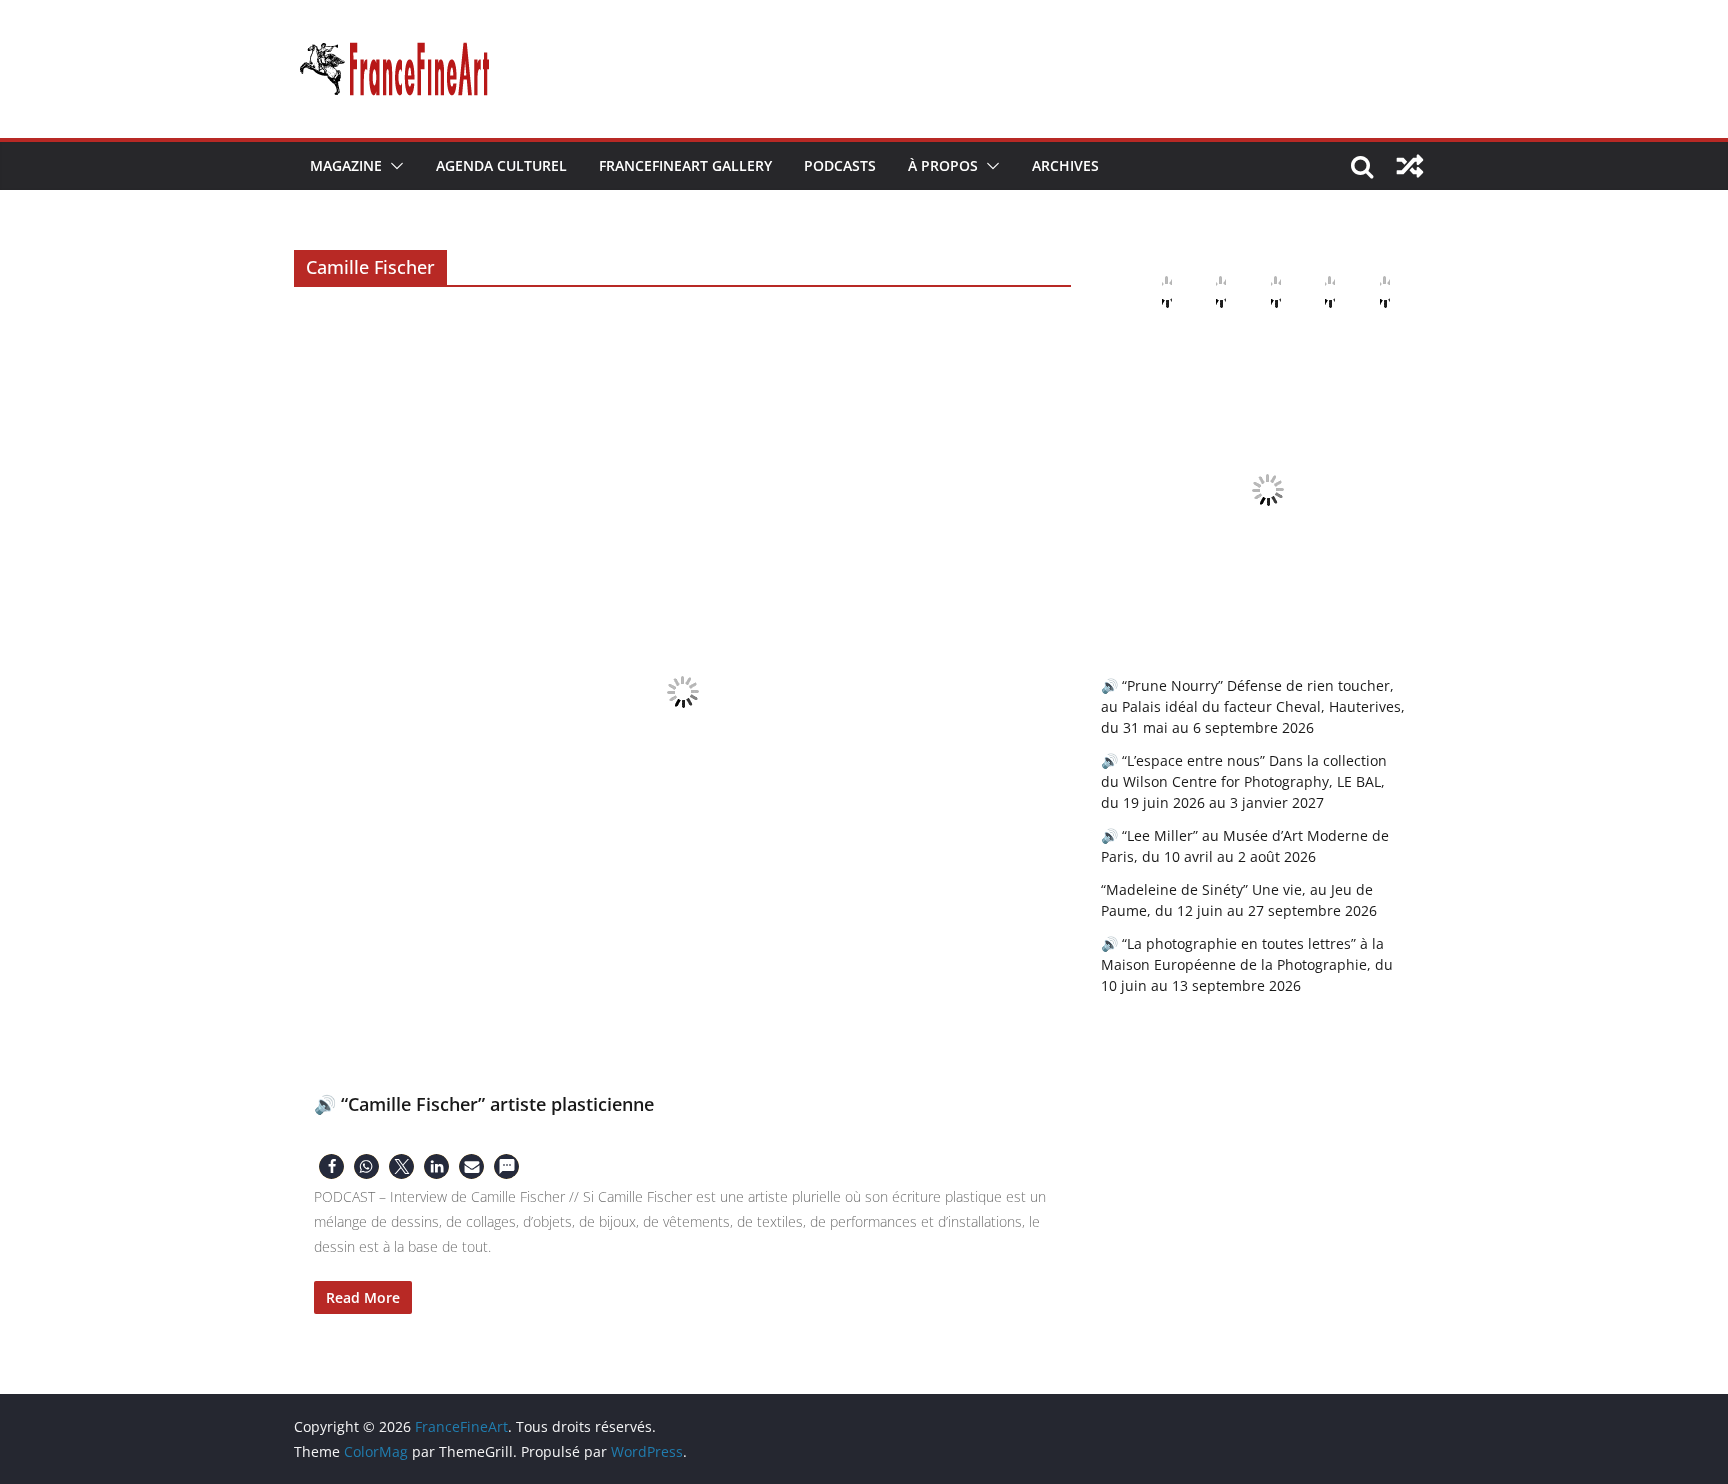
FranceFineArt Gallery (685, 165)
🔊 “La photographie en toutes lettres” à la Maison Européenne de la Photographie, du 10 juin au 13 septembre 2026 (1247, 964)
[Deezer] (1314, 292)
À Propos (943, 165)
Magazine (346, 165)
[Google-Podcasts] (1205, 292)
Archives (1065, 165)
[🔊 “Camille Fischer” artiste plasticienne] (682, 691)
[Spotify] (1369, 292)
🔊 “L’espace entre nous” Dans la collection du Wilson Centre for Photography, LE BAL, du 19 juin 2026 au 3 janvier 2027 (1244, 781)
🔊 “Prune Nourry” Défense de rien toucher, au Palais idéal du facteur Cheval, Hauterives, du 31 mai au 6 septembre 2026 (1253, 706)
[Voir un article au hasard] (1410, 166)
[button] (393, 166)
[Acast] (1260, 292)
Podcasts (840, 165)
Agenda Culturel (501, 165)
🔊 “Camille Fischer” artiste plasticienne (484, 1104)
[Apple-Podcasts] (1151, 292)
